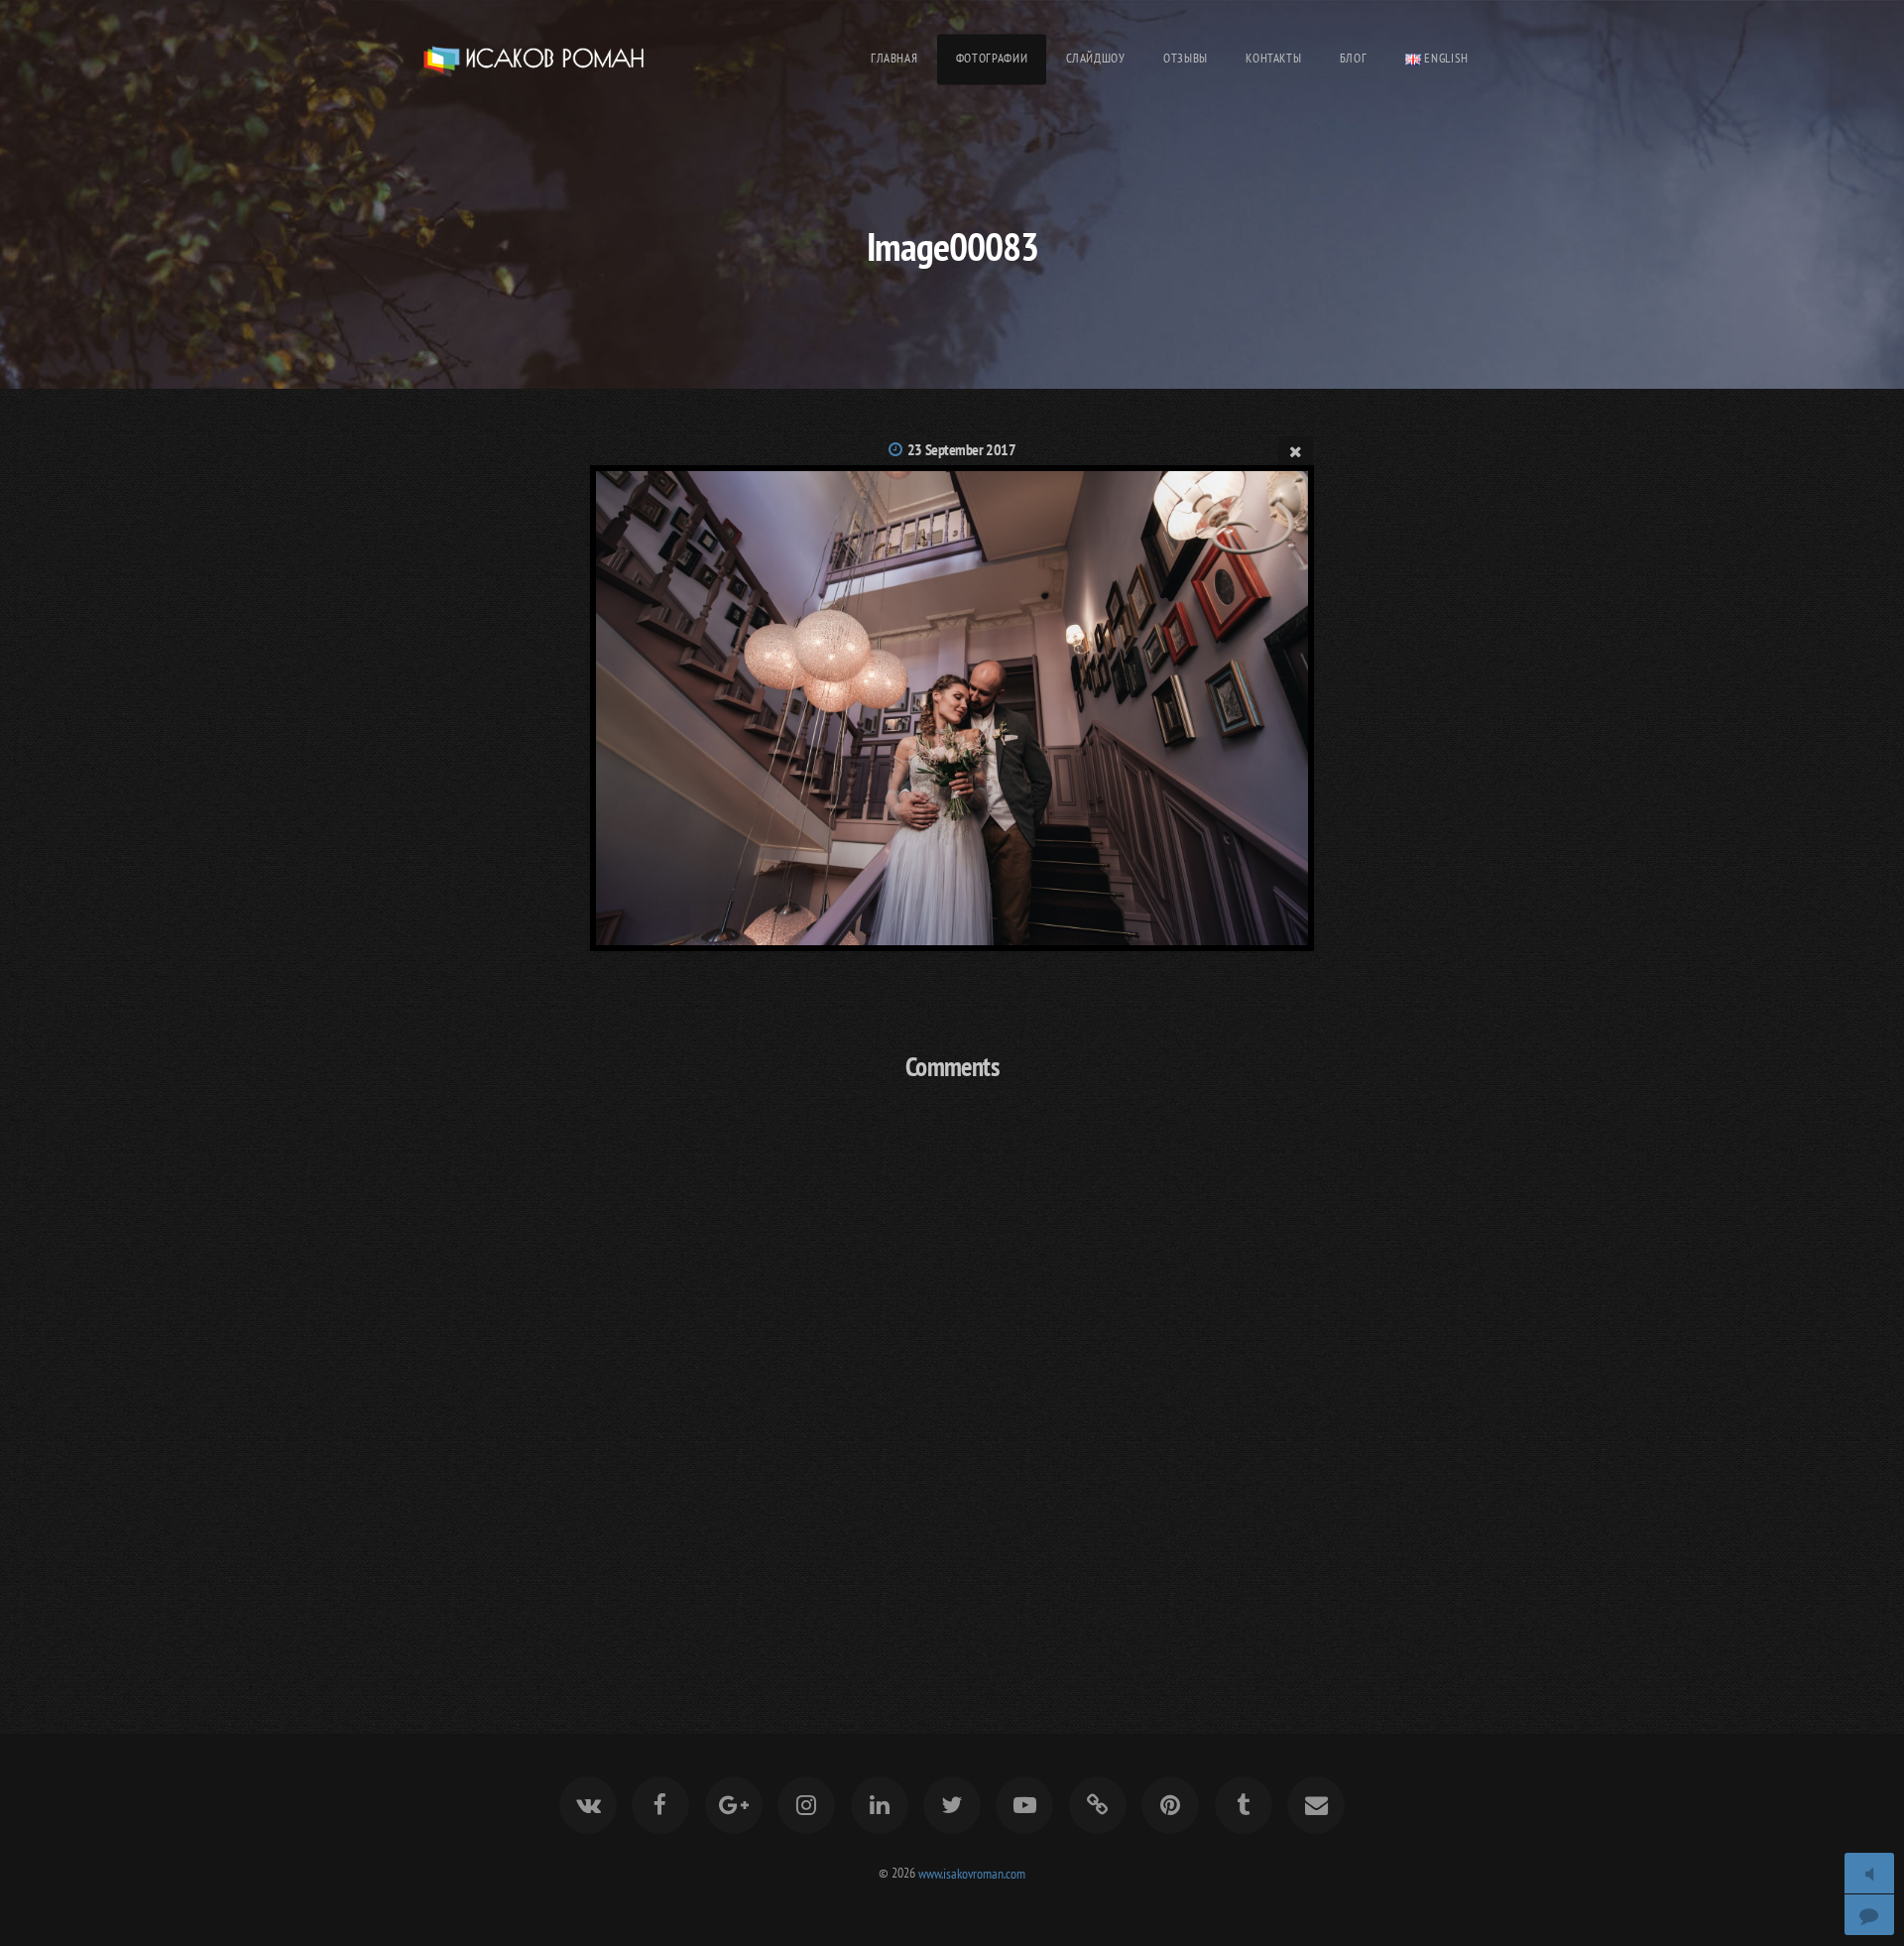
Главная (894, 58)
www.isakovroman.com (972, 1872)
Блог (1354, 58)
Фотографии (992, 58)
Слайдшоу (1096, 58)
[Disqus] (952, 1361)
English (1445, 58)
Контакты (1273, 58)
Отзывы (1186, 58)
